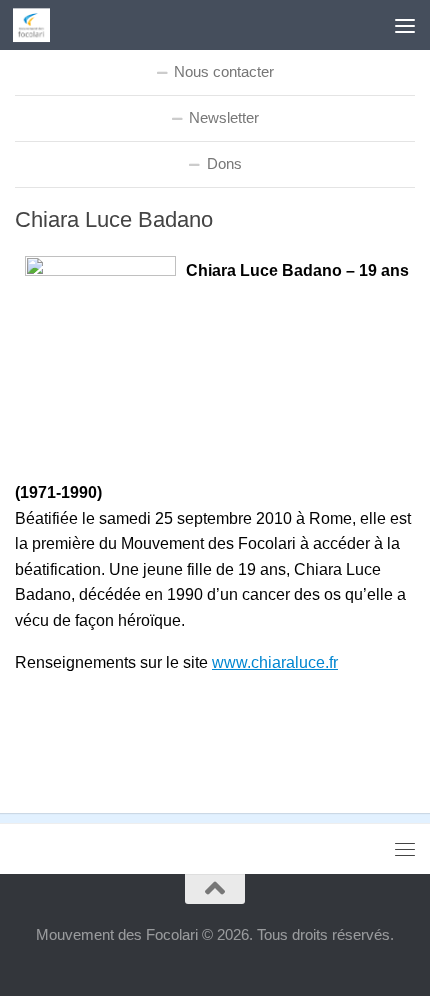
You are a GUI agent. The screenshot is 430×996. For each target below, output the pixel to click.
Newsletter (224, 117)
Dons (224, 163)
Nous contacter (224, 71)
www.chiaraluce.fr (275, 662)
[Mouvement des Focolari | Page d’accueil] (37, 25)
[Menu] (405, 25)
